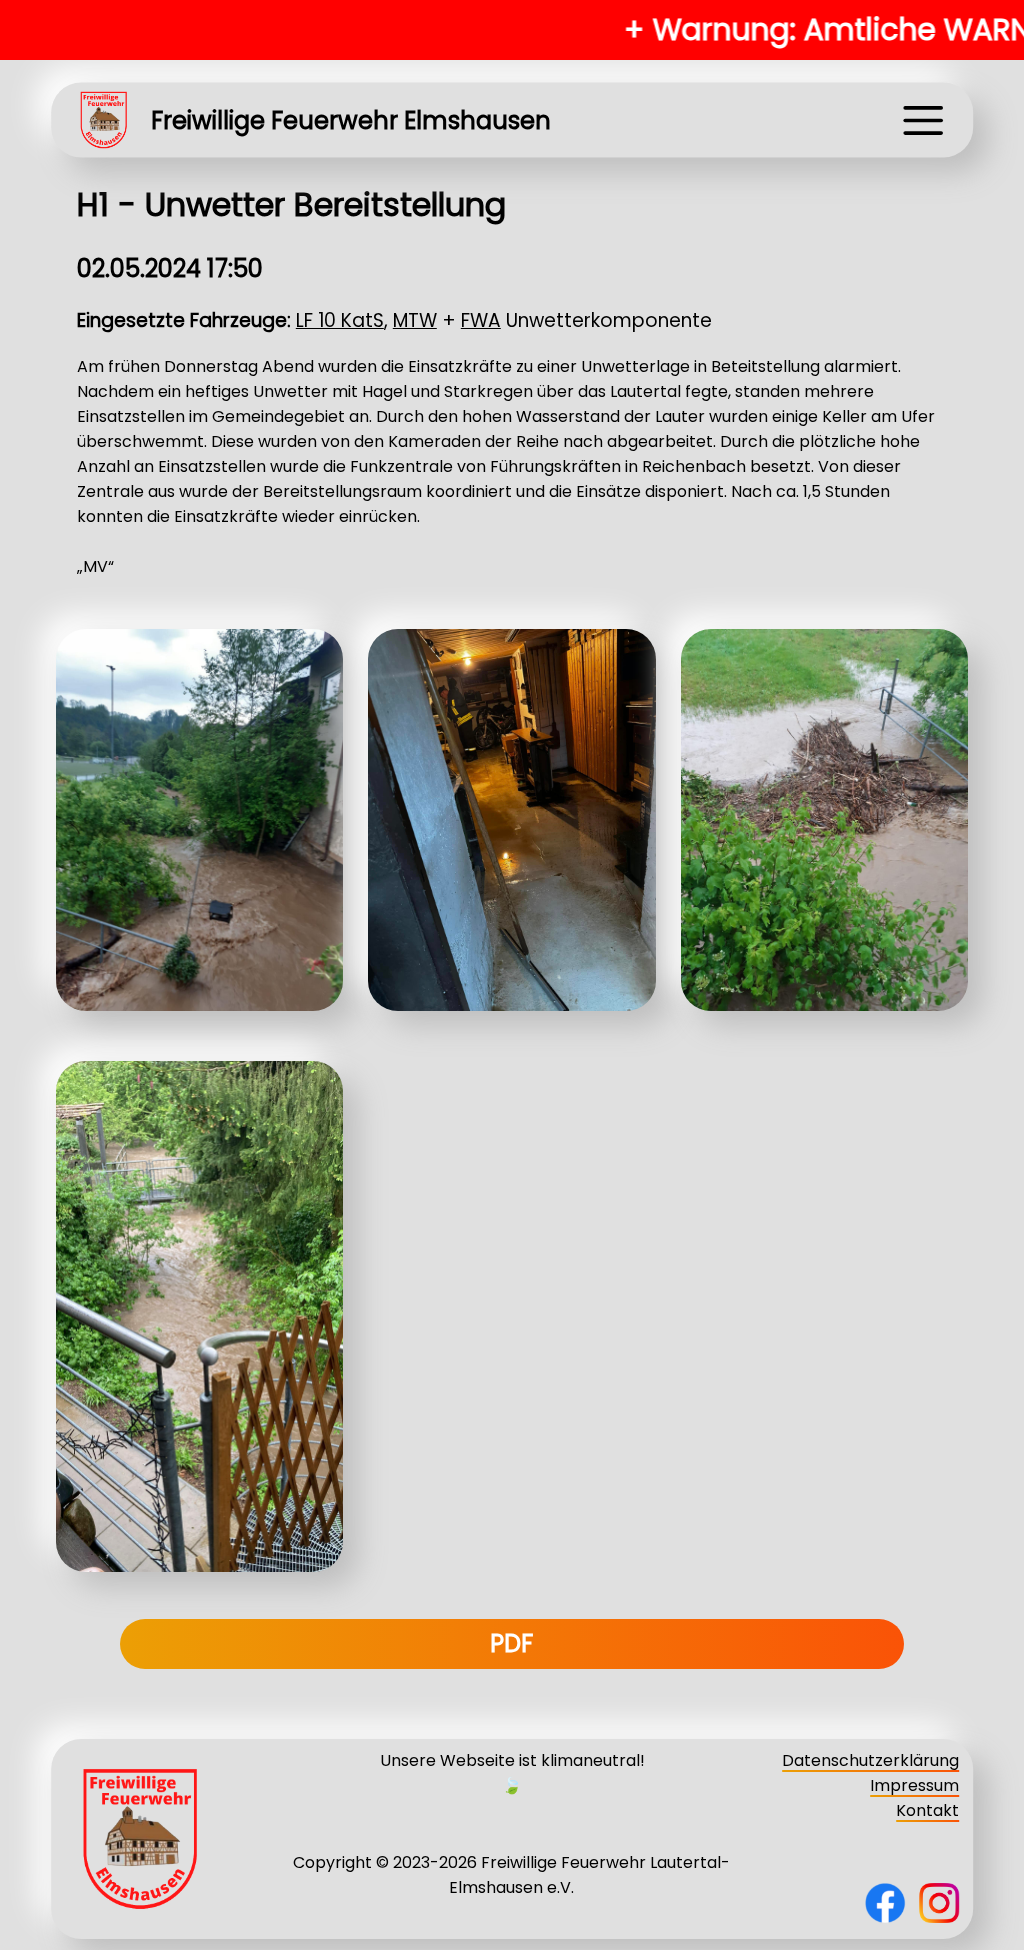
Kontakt (927, 1810)
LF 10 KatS (340, 320)
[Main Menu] (923, 120)
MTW (415, 320)
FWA (481, 320)
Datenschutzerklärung (870, 1760)
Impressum (914, 1785)
